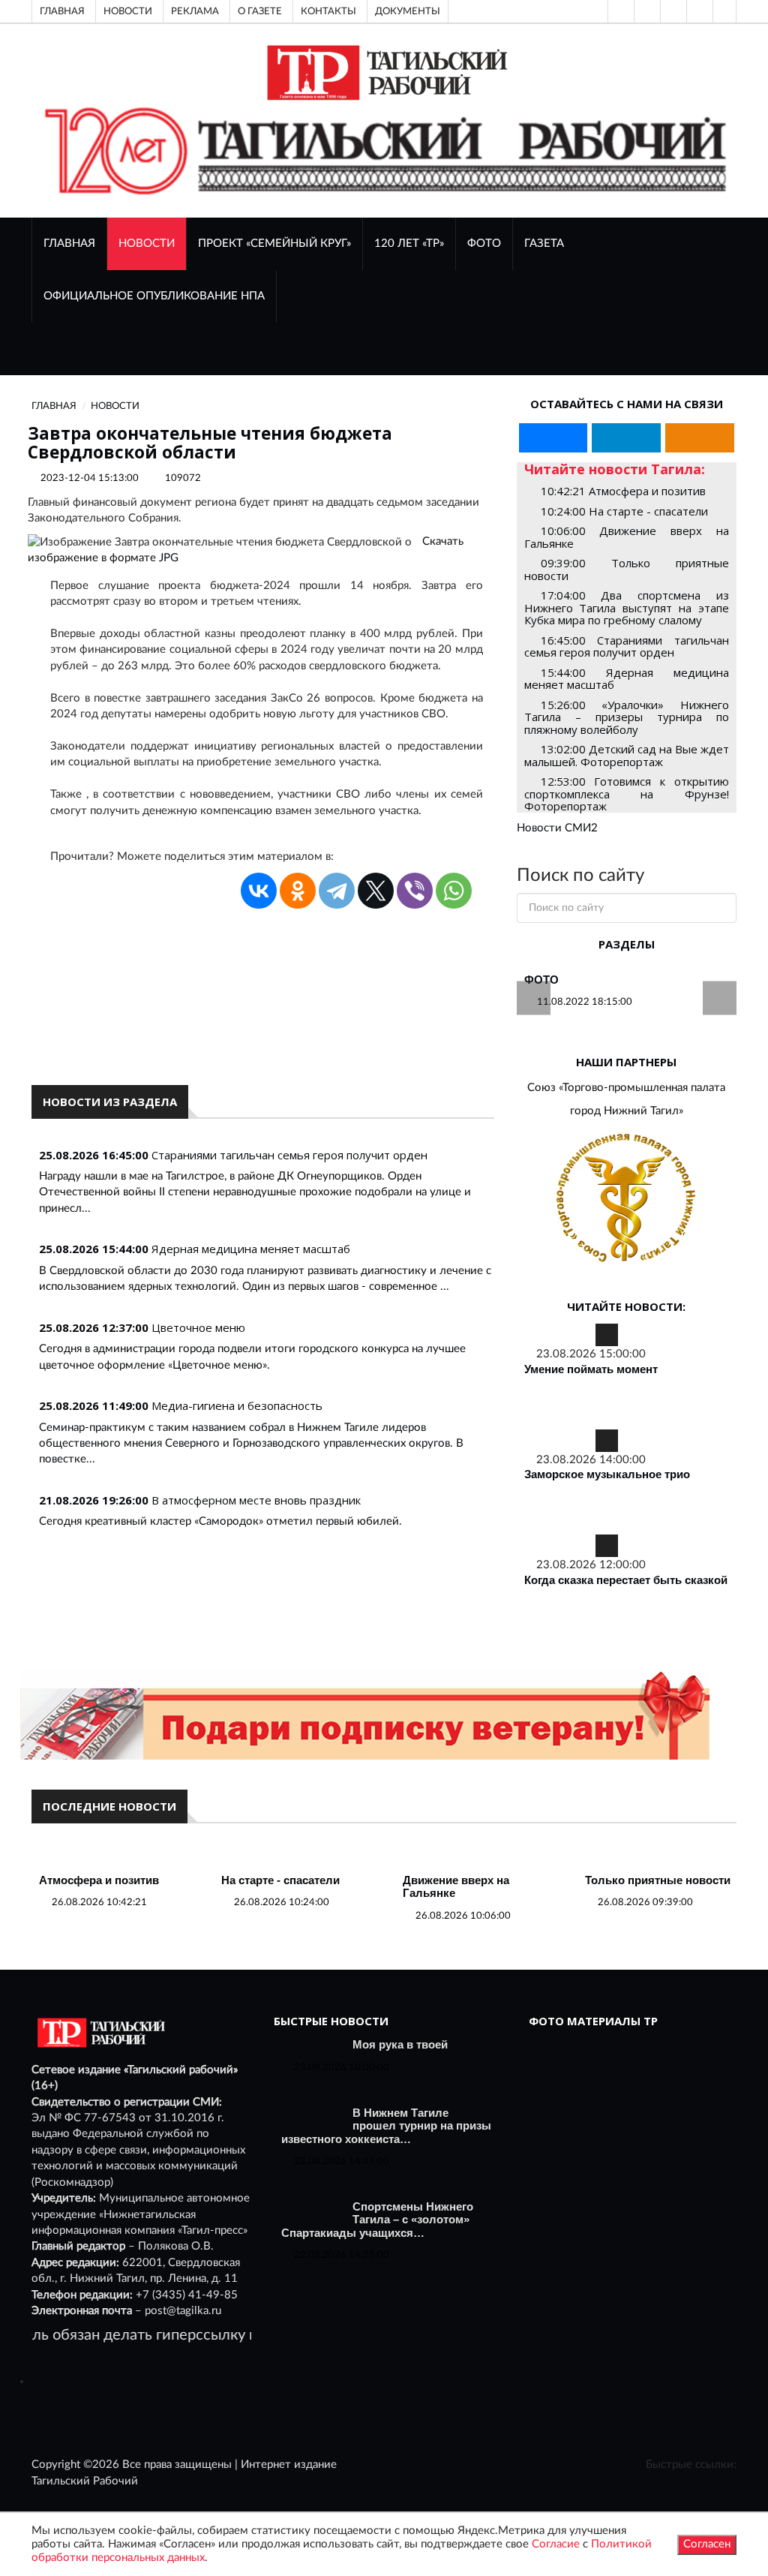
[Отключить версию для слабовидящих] (646, 11)
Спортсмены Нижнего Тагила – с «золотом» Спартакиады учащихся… (377, 2220)
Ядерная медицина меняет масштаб (251, 1249)
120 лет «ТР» (409, 243)
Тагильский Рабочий (85, 2481)
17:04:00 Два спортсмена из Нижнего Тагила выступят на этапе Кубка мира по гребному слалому (627, 607)
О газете (260, 11)
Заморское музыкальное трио (607, 1474)
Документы (408, 11)
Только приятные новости (658, 1880)
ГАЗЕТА (544, 243)
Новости (128, 11)
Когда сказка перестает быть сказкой (626, 1580)
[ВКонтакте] (672, 11)
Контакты (328, 11)
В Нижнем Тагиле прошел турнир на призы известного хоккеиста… (386, 2126)
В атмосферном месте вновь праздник (256, 1500)
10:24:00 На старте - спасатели (624, 511)
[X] (376, 891)
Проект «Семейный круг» (274, 243)
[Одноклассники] (724, 11)
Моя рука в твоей (400, 2044)
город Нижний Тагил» (627, 1111)
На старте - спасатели (280, 1880)
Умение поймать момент (591, 1369)
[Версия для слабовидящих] (619, 11)
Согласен (707, 2544)
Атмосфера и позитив (99, 1880)
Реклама (195, 11)
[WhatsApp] (454, 891)
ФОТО (484, 243)
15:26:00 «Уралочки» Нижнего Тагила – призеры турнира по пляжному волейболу (627, 717)
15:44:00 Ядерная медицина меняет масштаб (627, 679)
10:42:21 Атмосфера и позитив (623, 491)
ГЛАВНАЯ (69, 243)
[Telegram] (698, 11)
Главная (62, 11)
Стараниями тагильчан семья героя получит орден (289, 1155)
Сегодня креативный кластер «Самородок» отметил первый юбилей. (220, 1521)
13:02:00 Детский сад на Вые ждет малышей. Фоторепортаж (627, 755)
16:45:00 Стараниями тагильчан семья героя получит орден (627, 646)
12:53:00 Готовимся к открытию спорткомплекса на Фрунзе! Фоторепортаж (627, 794)
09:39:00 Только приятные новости (627, 569)
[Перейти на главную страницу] (384, 72)
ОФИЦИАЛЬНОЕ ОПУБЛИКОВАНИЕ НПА (154, 296)
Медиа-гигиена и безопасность (237, 1405)
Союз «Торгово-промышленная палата (626, 1088)
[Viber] (415, 891)
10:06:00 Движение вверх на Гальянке (627, 537)
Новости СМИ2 (557, 828)
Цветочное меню (198, 1327)
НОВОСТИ (147, 243)
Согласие (556, 2544)
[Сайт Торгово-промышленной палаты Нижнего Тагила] (627, 1199)
